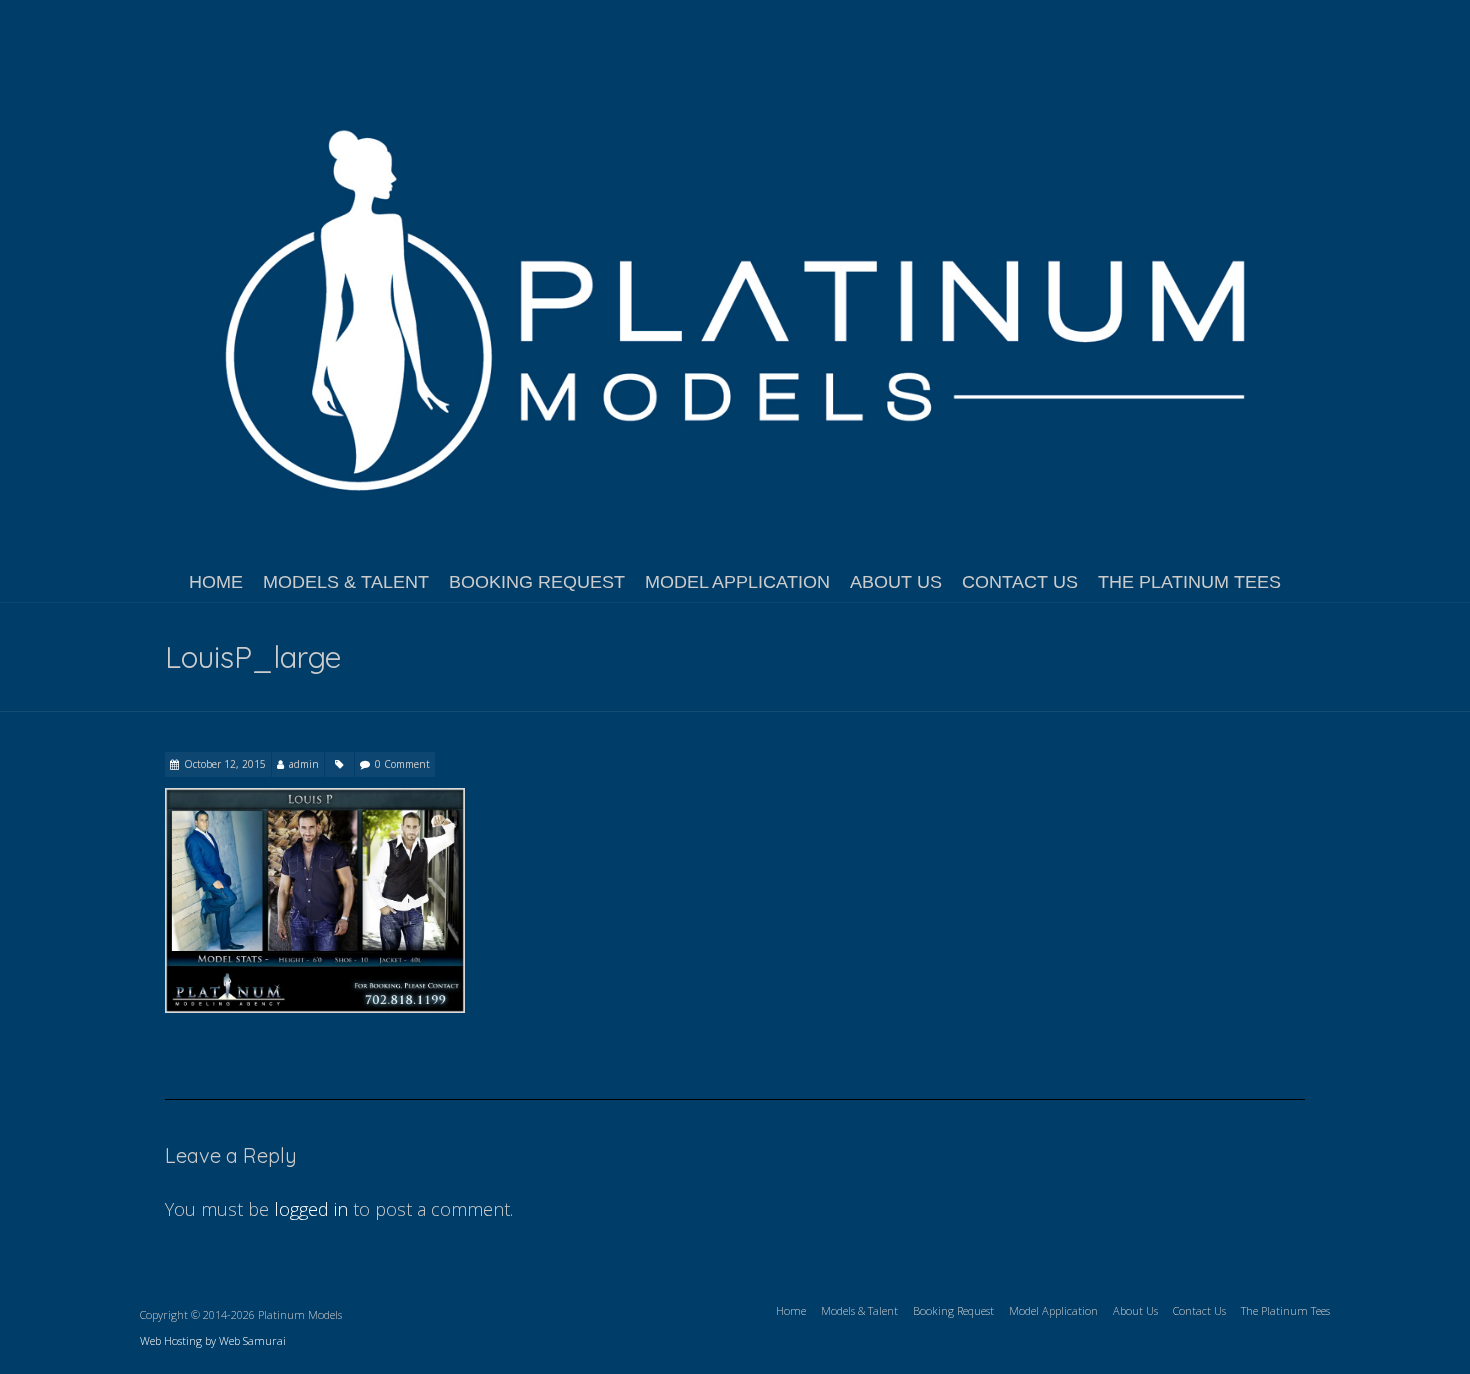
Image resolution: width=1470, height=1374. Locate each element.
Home (216, 582)
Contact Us (1020, 582)
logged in (311, 1209)
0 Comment (402, 764)
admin (304, 764)
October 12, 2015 (225, 764)
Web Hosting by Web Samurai (213, 1340)
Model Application (737, 582)
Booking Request (537, 582)
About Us (896, 582)
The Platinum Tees (1189, 582)
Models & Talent (346, 582)
